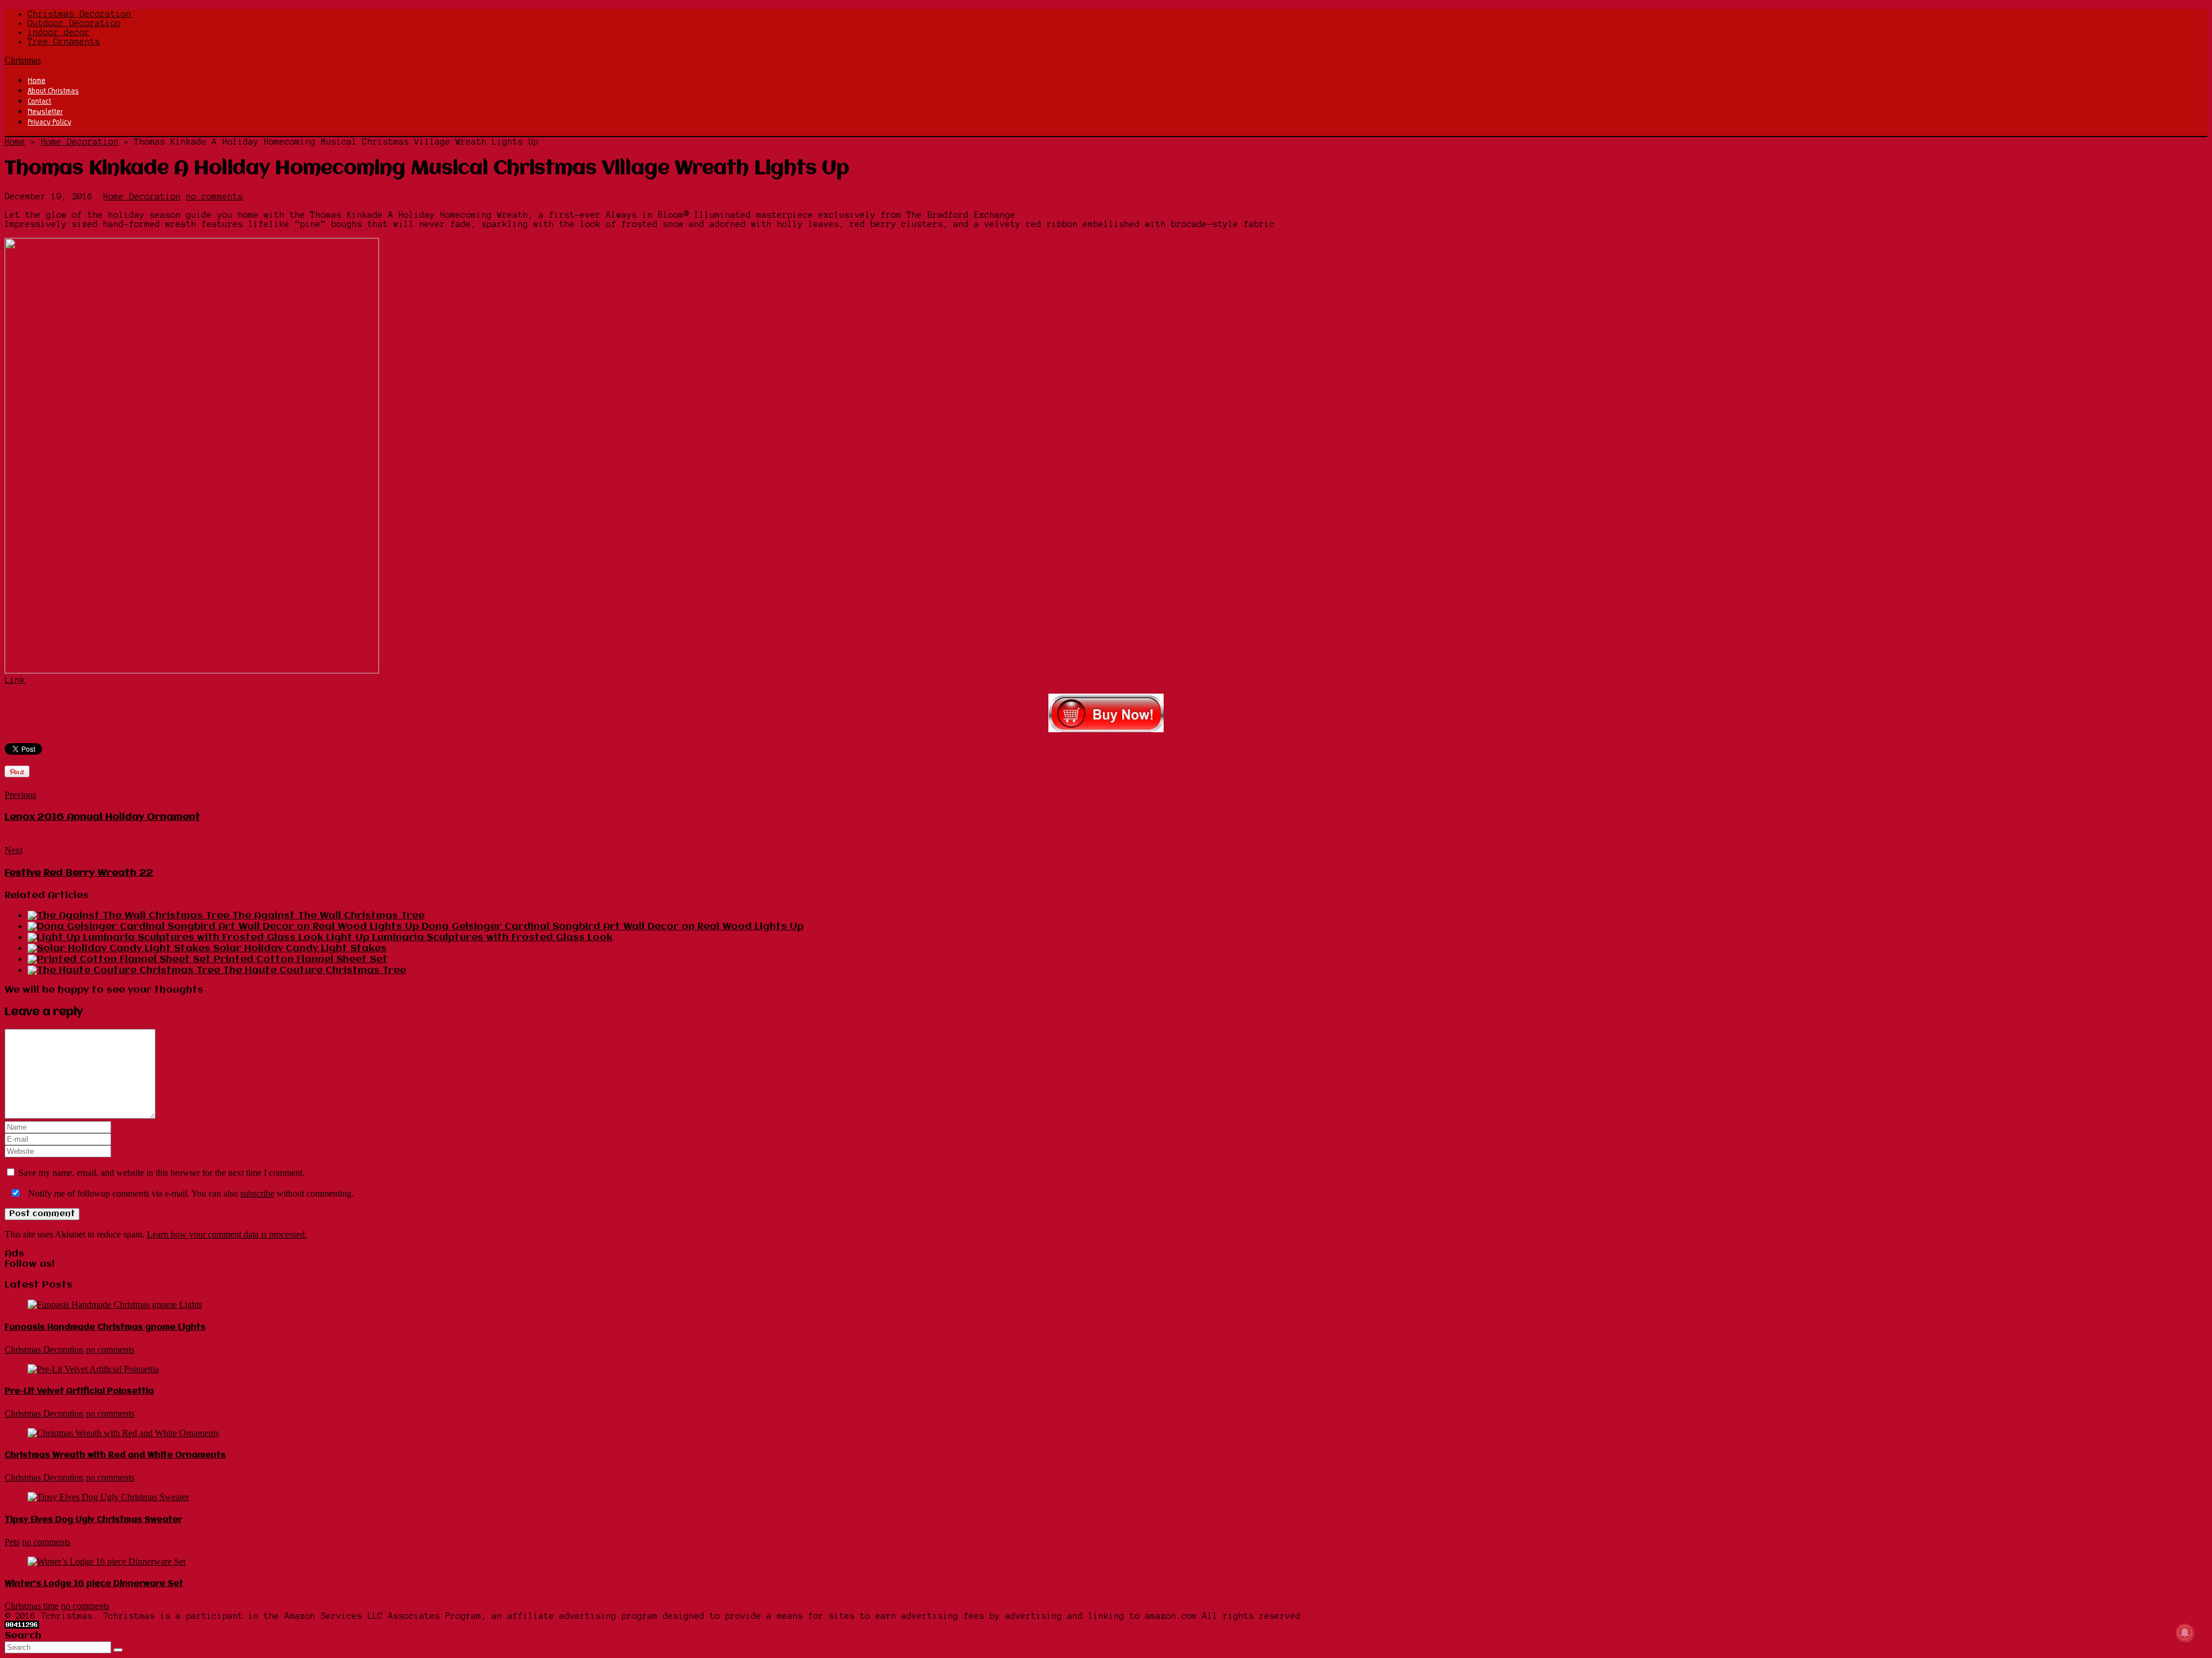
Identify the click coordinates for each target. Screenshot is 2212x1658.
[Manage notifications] (2185, 1633)
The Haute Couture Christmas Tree (315, 970)
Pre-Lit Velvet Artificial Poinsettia (79, 1391)
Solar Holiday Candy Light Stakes (300, 949)
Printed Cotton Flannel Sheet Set (301, 959)
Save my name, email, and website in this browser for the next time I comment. (162, 1173)
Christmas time (32, 1606)
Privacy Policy (50, 122)
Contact (39, 101)
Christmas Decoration (79, 14)
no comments (215, 196)
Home (37, 80)
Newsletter (45, 111)
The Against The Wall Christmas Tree (328, 916)
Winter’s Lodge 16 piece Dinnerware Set (94, 1584)
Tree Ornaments (64, 41)
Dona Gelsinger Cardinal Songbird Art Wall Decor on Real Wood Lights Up (613, 927)
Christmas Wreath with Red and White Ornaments (115, 1455)
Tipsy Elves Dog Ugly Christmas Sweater (93, 1520)
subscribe (257, 1193)
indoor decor (59, 32)
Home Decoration (80, 142)
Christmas (23, 60)
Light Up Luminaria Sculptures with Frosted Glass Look (469, 938)
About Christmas (53, 90)
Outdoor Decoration (74, 23)
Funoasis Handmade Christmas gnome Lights (105, 1327)
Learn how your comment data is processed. (227, 1234)
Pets (12, 1542)
